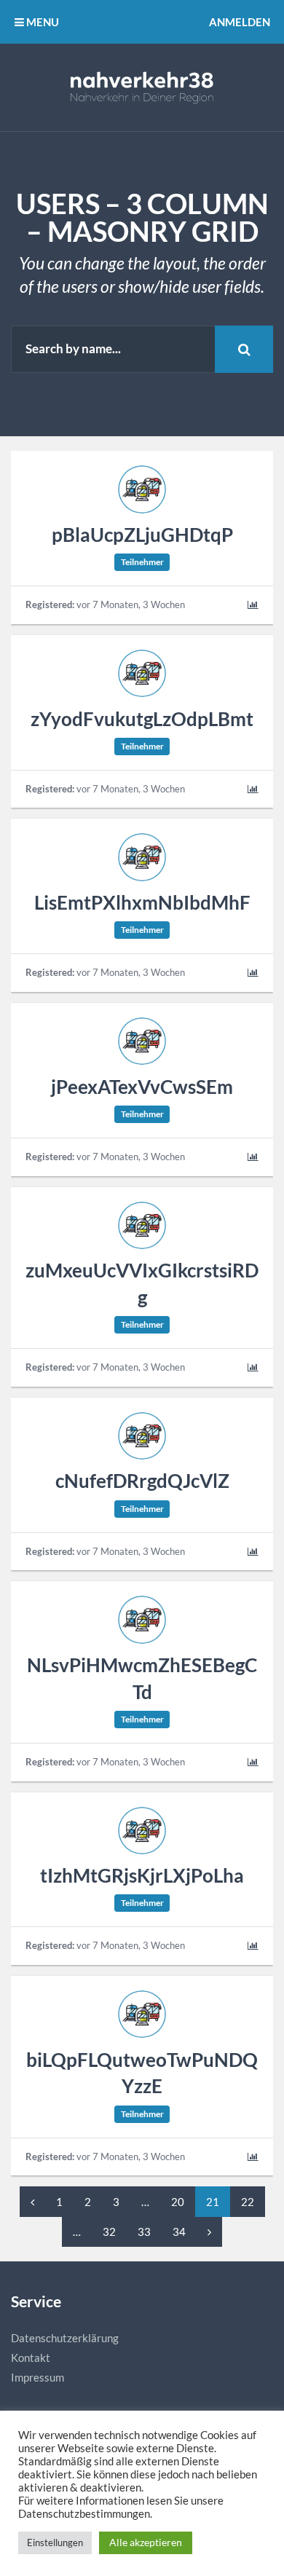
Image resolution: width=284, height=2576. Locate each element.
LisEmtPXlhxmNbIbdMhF (142, 902)
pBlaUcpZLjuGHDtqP (142, 535)
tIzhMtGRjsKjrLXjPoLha (142, 1875)
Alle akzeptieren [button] (146, 2542)
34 (179, 2232)
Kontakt (31, 2358)
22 (248, 2202)
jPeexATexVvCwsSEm (142, 1087)
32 (109, 2232)
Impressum (38, 2377)
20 (178, 2202)
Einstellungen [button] (55, 2542)
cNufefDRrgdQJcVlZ (142, 1481)
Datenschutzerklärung (65, 2338)
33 (144, 2232)
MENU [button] (42, 22)
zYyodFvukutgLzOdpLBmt (142, 719)
